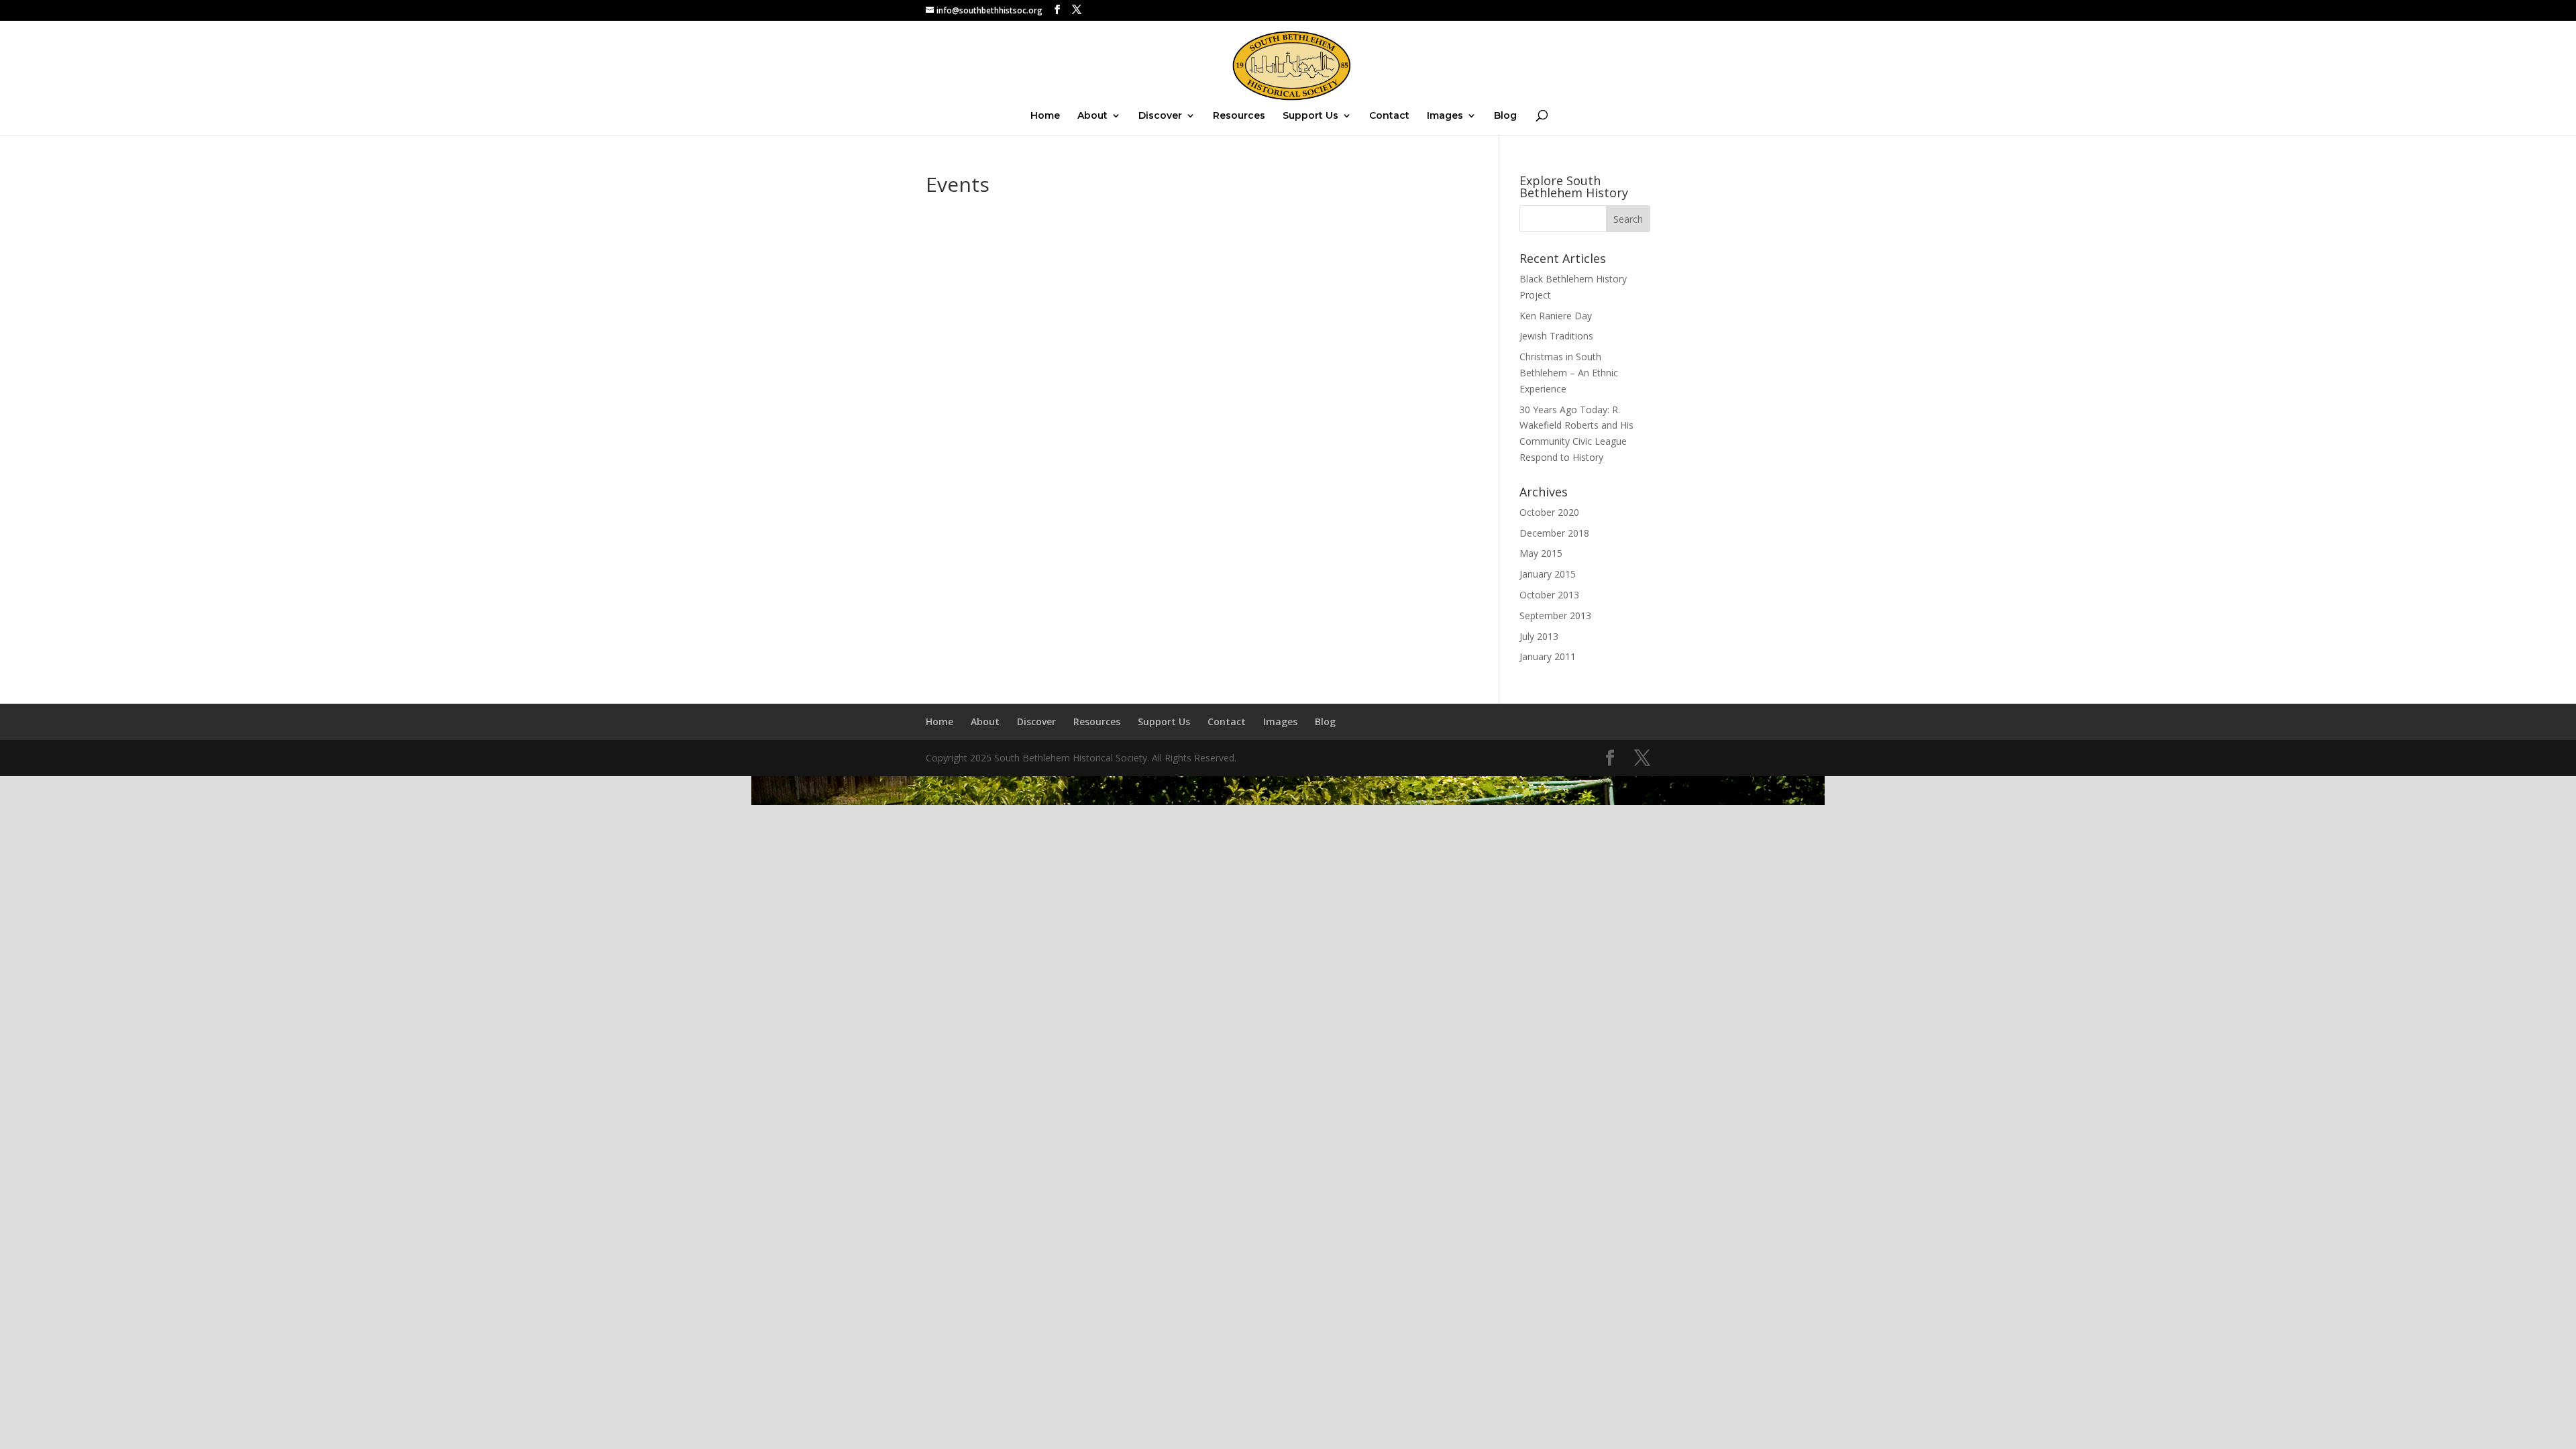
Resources (1239, 116)
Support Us (1310, 116)
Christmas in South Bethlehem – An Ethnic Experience (1569, 373)
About (1092, 116)
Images (1445, 116)
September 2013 (1555, 615)
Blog (1505, 116)
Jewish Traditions (1556, 336)
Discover (1160, 116)
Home (1045, 116)
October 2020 (1549, 512)
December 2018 (1554, 533)
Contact (1389, 116)
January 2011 (1548, 656)
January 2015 (1548, 574)
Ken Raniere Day (1556, 316)
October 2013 (1549, 595)
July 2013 (1539, 636)
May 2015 (1541, 553)
